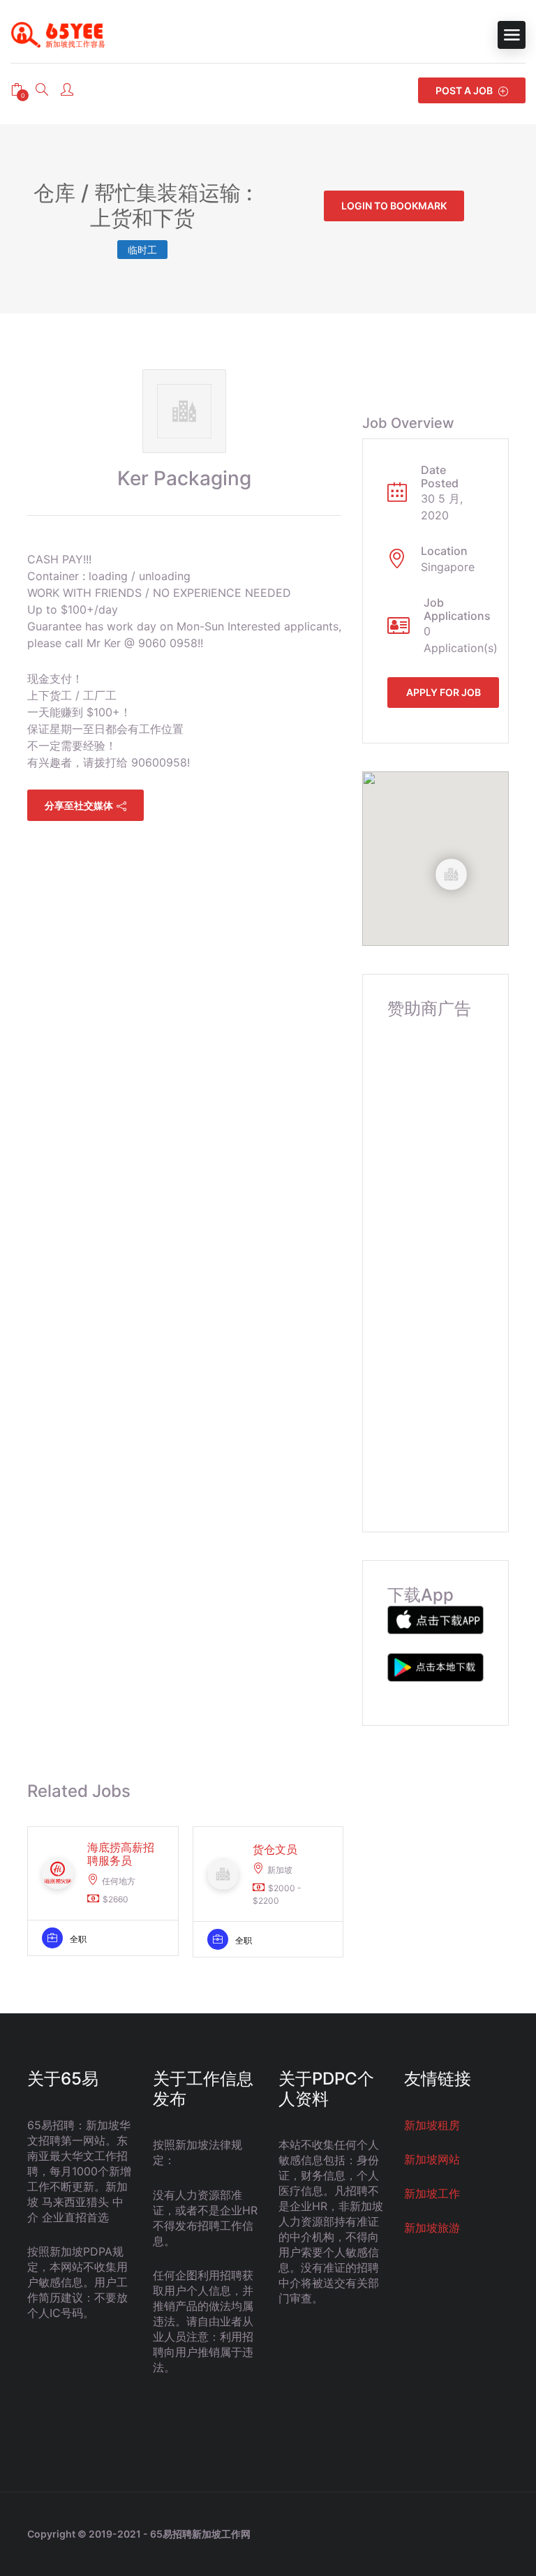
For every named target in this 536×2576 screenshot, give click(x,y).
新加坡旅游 (432, 2228)
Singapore (448, 567)
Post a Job (465, 90)
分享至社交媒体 (79, 805)
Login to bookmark (394, 206)
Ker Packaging (184, 478)
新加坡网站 (432, 2159)
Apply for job (444, 692)
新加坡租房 (432, 2125)
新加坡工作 (432, 2193)
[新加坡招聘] (63, 35)
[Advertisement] (435, 1262)
